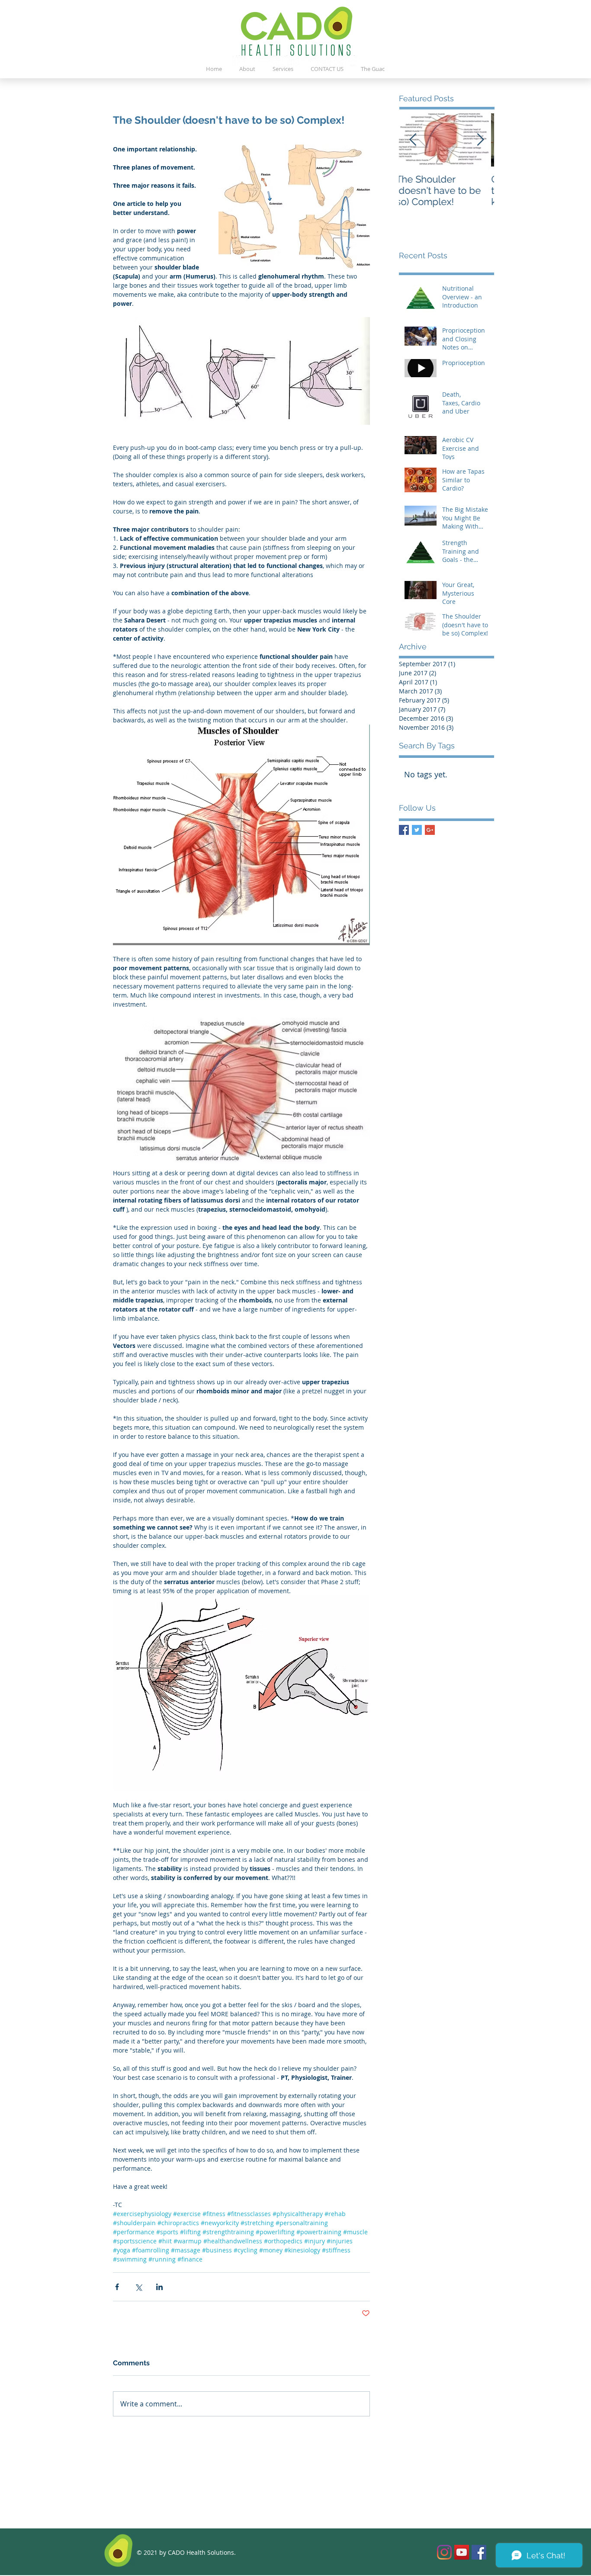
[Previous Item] (413, 140)
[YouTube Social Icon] (462, 2552)
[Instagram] (444, 2552)
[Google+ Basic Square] (430, 830)
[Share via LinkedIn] (159, 2287)
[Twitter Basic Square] (417, 830)
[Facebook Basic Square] (404, 830)
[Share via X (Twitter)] (138, 2287)
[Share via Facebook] (117, 2287)
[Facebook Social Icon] (479, 2552)
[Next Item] (480, 140)
